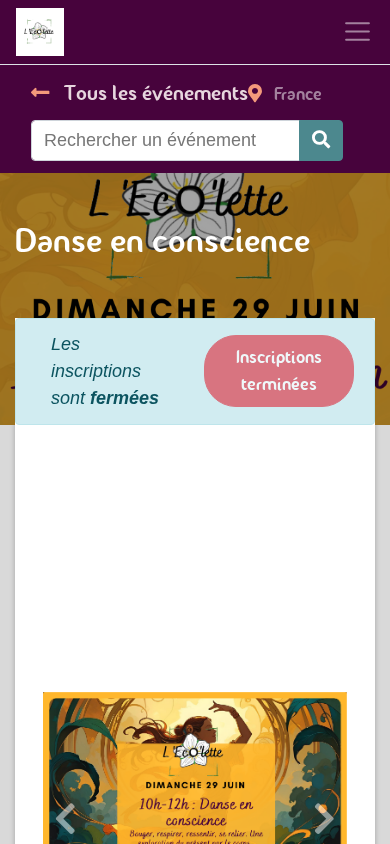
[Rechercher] (321, 140)
